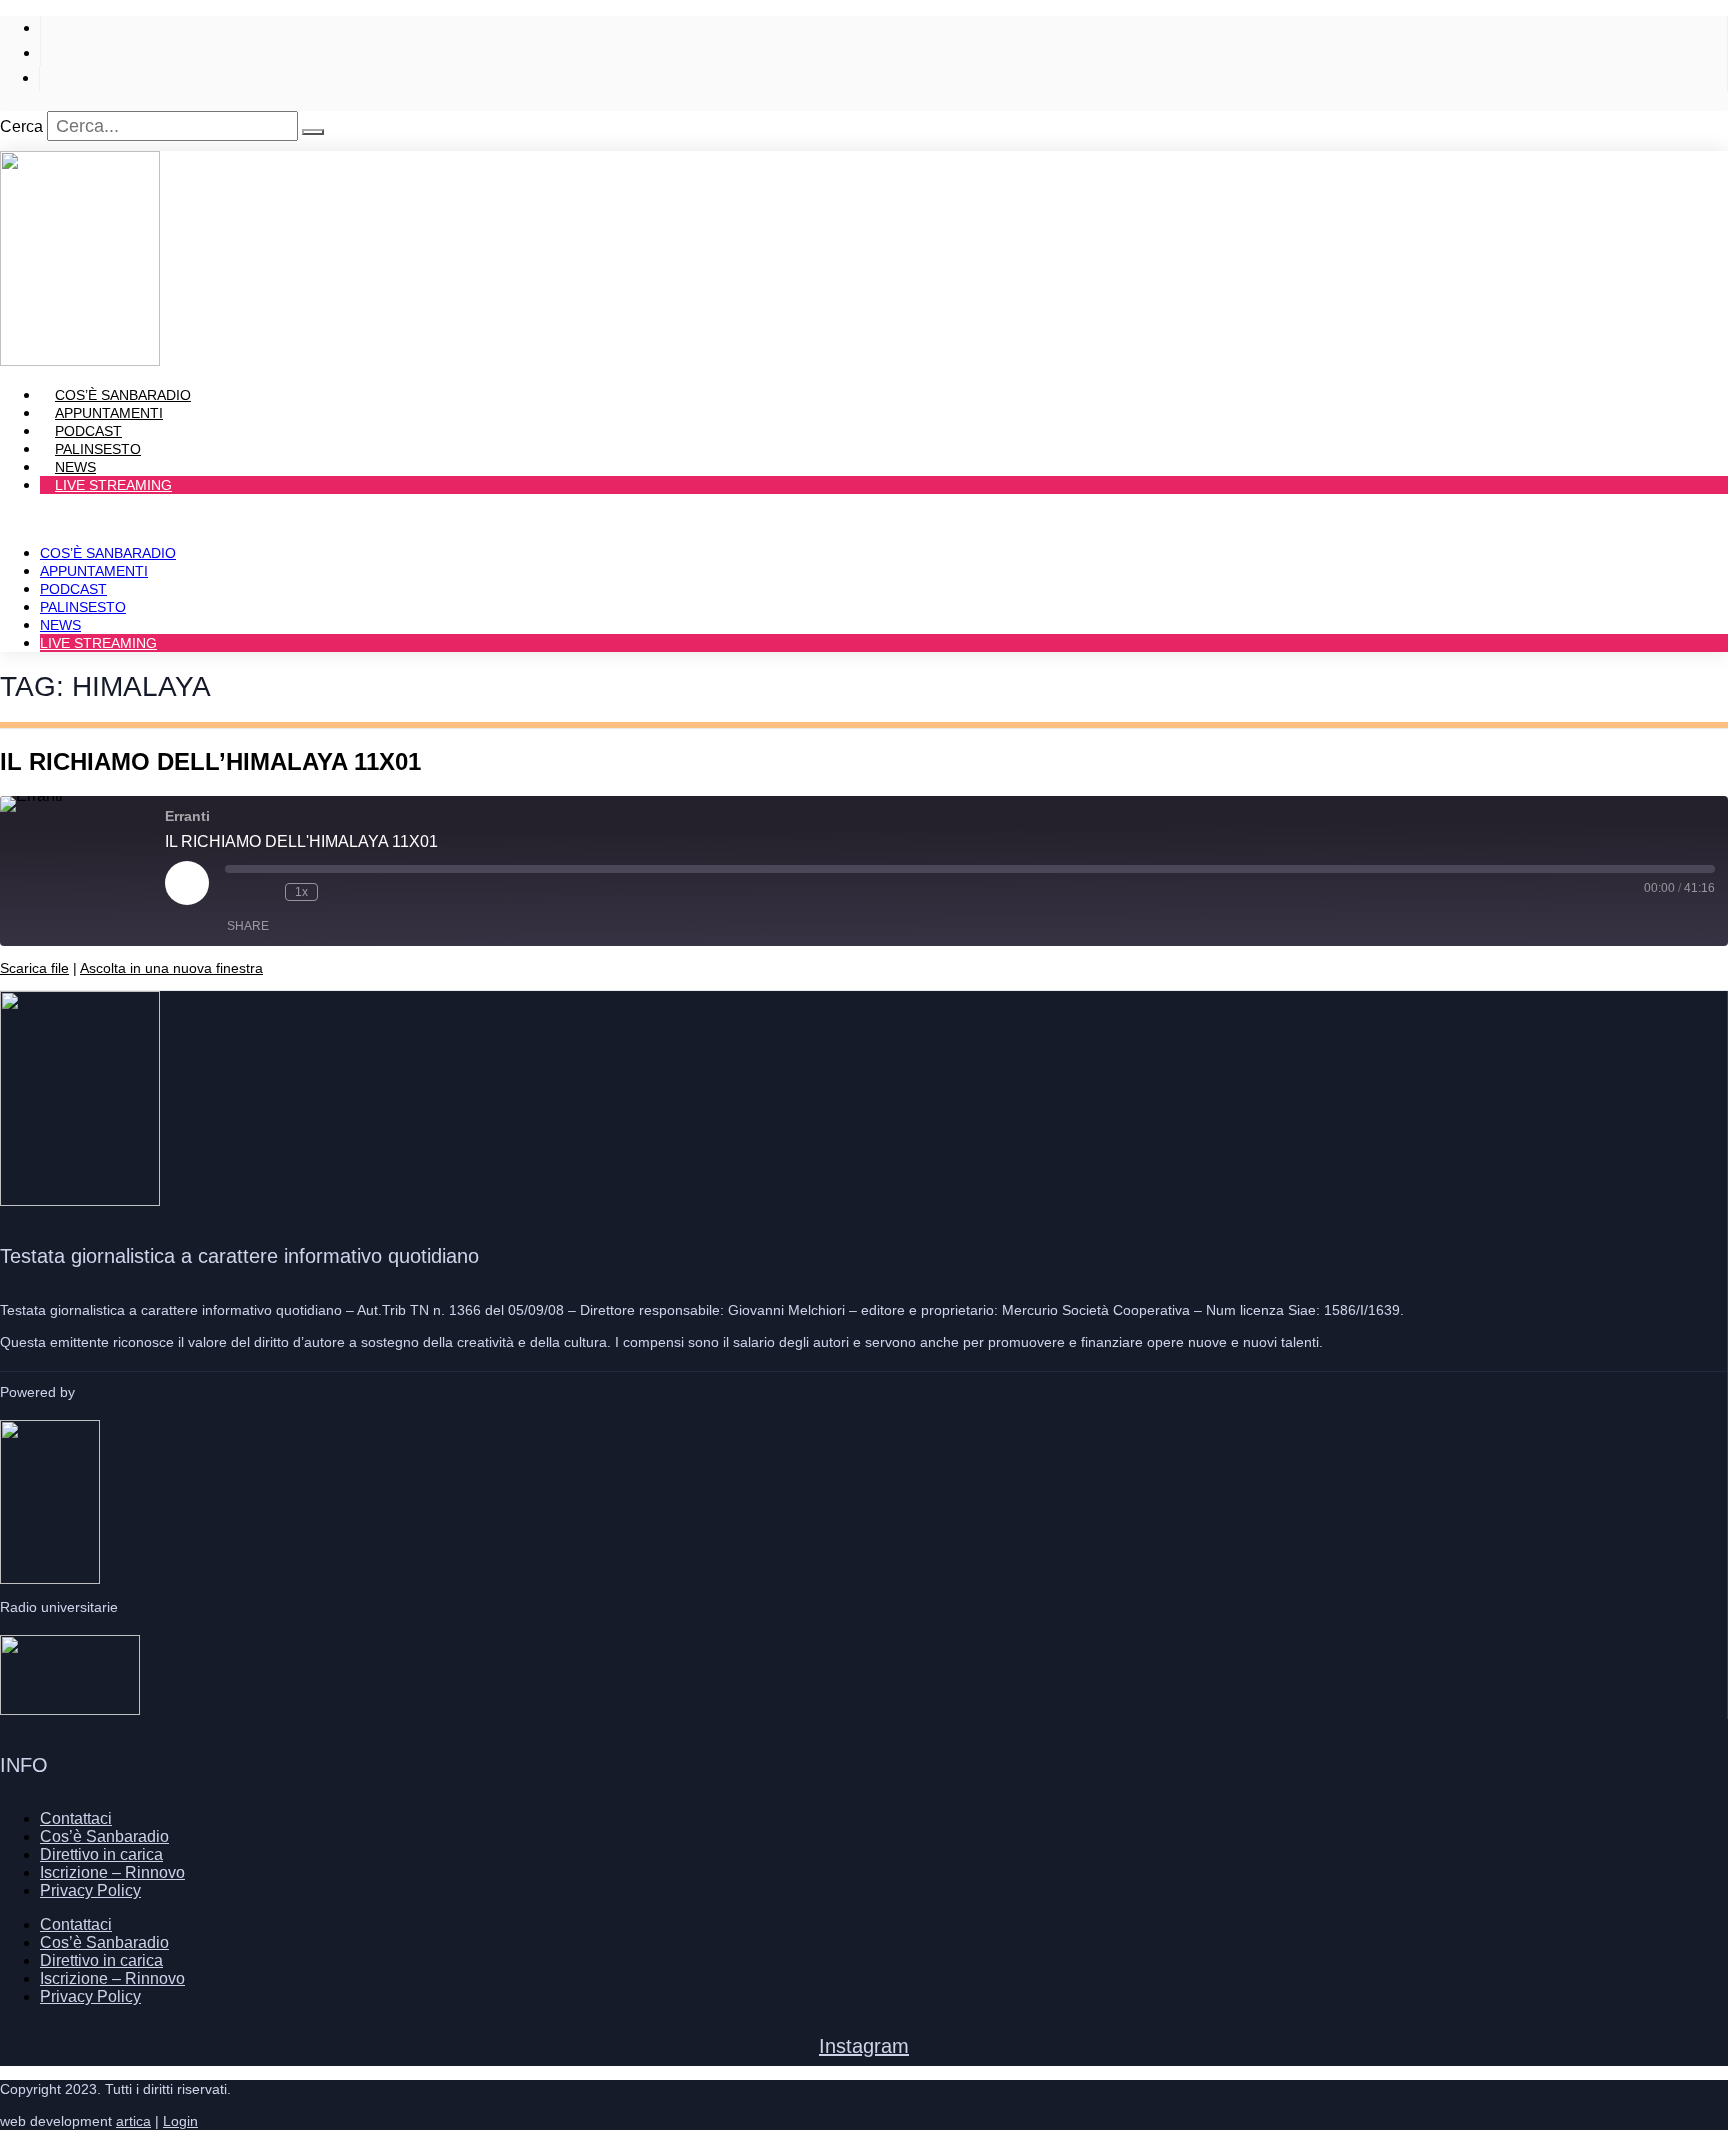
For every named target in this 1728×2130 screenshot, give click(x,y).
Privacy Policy (90, 1890)
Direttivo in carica (101, 1854)
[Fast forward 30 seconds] (338, 892)
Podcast (73, 589)
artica (133, 2121)
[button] (864, 519)
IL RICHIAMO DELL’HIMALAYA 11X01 (210, 761)
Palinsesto (83, 607)
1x (301, 892)
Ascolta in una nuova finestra (171, 968)
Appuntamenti (94, 571)
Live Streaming (113, 485)
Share (248, 926)
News (60, 625)
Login (180, 2121)
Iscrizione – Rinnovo (112, 1872)
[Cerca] (313, 132)
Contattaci (76, 1818)
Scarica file (34, 968)
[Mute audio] (235, 892)
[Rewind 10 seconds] (265, 892)
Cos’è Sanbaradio (108, 553)
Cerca (21, 126)
